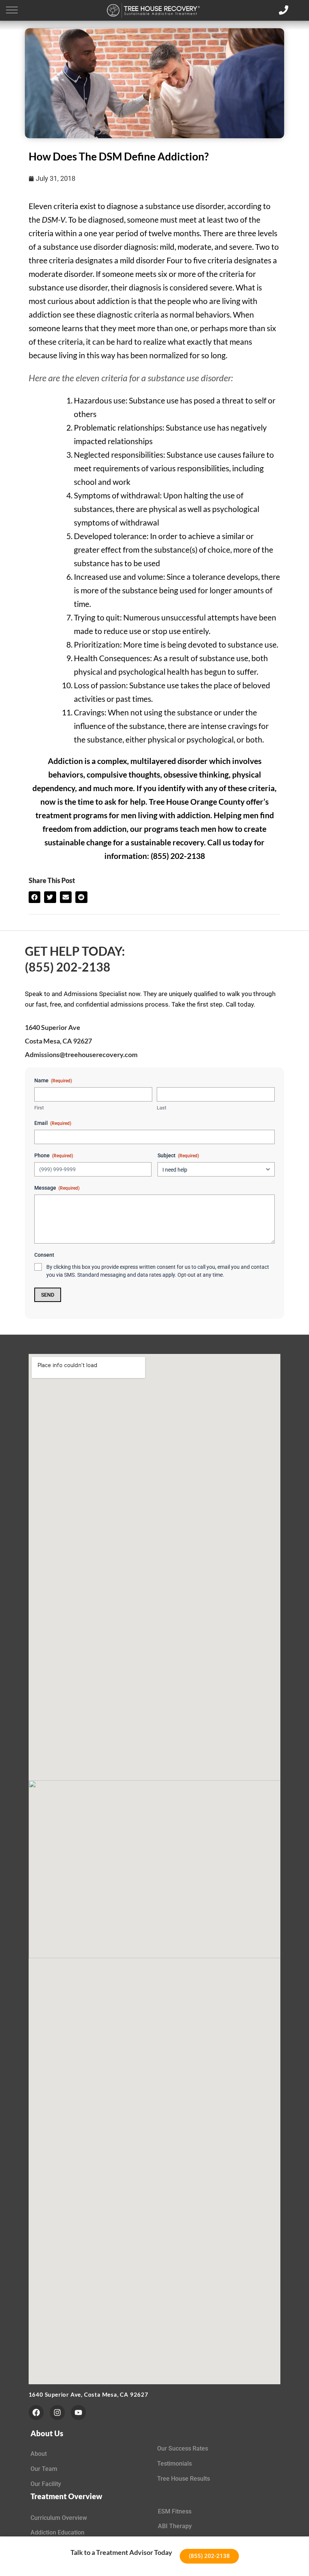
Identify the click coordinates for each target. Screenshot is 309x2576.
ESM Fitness (175, 2511)
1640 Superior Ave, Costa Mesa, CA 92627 (89, 2394)
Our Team (44, 2469)
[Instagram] (57, 2413)
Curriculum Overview (59, 2518)
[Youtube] (78, 2413)
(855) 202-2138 (68, 967)
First (39, 1108)
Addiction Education (57, 2532)
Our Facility (46, 2484)
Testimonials (174, 2464)
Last (161, 1108)
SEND (48, 1295)
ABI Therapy (175, 2526)
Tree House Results (184, 2479)
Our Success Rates (183, 2448)
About (39, 2454)
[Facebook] (36, 2413)
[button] (12, 10)
